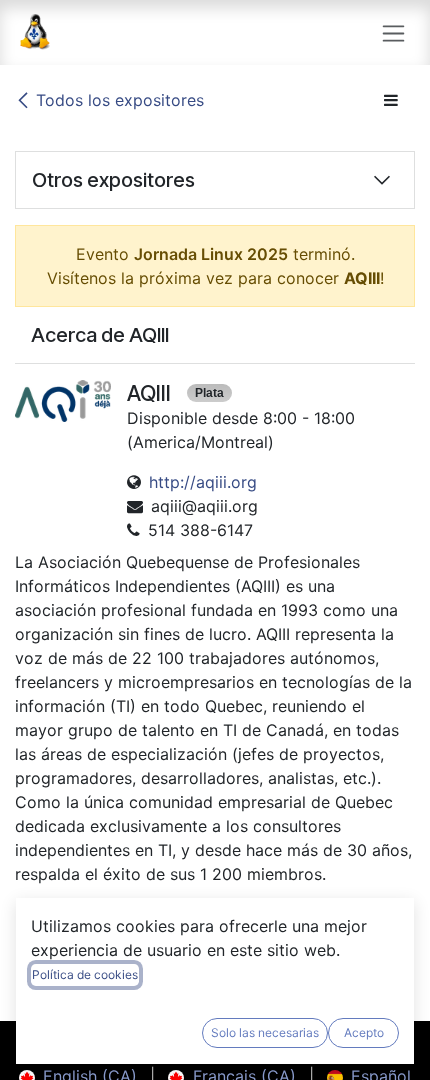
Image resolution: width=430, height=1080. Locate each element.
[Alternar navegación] (393, 32)
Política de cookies (85, 974)
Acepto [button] (364, 1032)
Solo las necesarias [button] (265, 1032)
